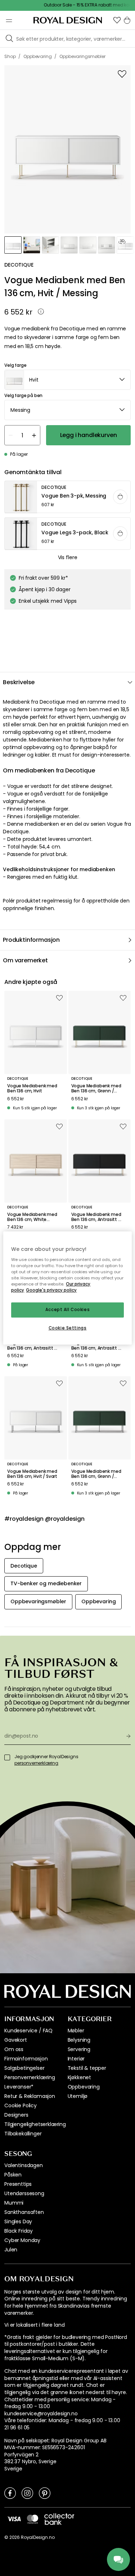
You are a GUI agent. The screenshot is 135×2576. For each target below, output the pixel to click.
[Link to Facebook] (10, 2493)
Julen (11, 2250)
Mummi (14, 2203)
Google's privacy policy (51, 1290)
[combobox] (67, 380)
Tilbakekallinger (23, 2134)
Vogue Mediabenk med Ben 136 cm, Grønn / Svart (96, 1474)
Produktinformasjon (31, 940)
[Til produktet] (68, 497)
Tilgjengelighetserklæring (35, 2124)
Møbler (76, 2031)
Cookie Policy (21, 2105)
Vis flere (68, 557)
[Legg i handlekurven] (120, 497)
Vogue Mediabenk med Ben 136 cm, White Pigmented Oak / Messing (32, 1217)
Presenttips (18, 2184)
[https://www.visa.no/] (14, 2518)
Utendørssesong (24, 2193)
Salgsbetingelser (24, 2068)
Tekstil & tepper (87, 2068)
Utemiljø (78, 2096)
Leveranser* (19, 2087)
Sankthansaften (24, 2212)
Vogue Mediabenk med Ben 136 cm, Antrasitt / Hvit (96, 1345)
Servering (79, 2049)
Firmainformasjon (26, 2059)
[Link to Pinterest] (45, 2493)
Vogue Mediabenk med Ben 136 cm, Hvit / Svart (32, 1474)
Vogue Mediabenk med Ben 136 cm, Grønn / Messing (96, 1089)
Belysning (79, 2040)
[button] (117, 20)
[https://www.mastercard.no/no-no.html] (33, 2519)
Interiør (76, 2059)
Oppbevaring (84, 2087)
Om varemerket (25, 960)
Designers (16, 2115)
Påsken (13, 2175)
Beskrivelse (19, 682)
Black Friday (19, 2231)
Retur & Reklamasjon (30, 2096)
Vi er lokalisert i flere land (34, 2325)
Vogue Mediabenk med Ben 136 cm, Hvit (32, 1089)
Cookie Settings (68, 1328)
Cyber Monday (22, 2240)
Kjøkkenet (80, 2077)
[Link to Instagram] (27, 2493)
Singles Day (18, 2221)
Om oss (14, 2049)
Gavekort (16, 2040)
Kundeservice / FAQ (28, 2031)
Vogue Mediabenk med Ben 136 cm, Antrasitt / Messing (96, 1217)
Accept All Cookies (67, 1310)
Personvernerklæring (30, 2077)
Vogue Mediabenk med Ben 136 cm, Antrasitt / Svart (32, 1345)
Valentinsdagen (24, 2165)
